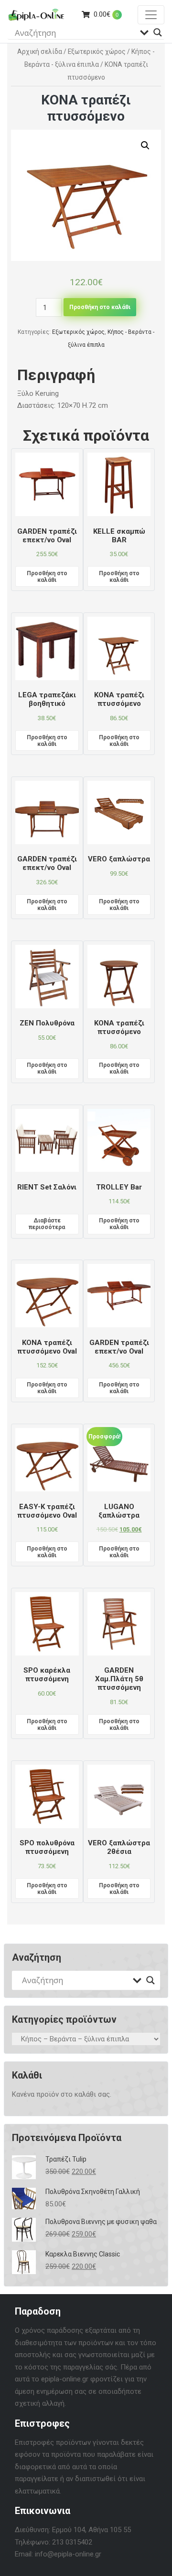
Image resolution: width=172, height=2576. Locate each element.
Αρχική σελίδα (40, 52)
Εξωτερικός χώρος (97, 52)
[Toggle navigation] (151, 15)
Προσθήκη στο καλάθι (100, 307)
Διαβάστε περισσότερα (47, 1224)
